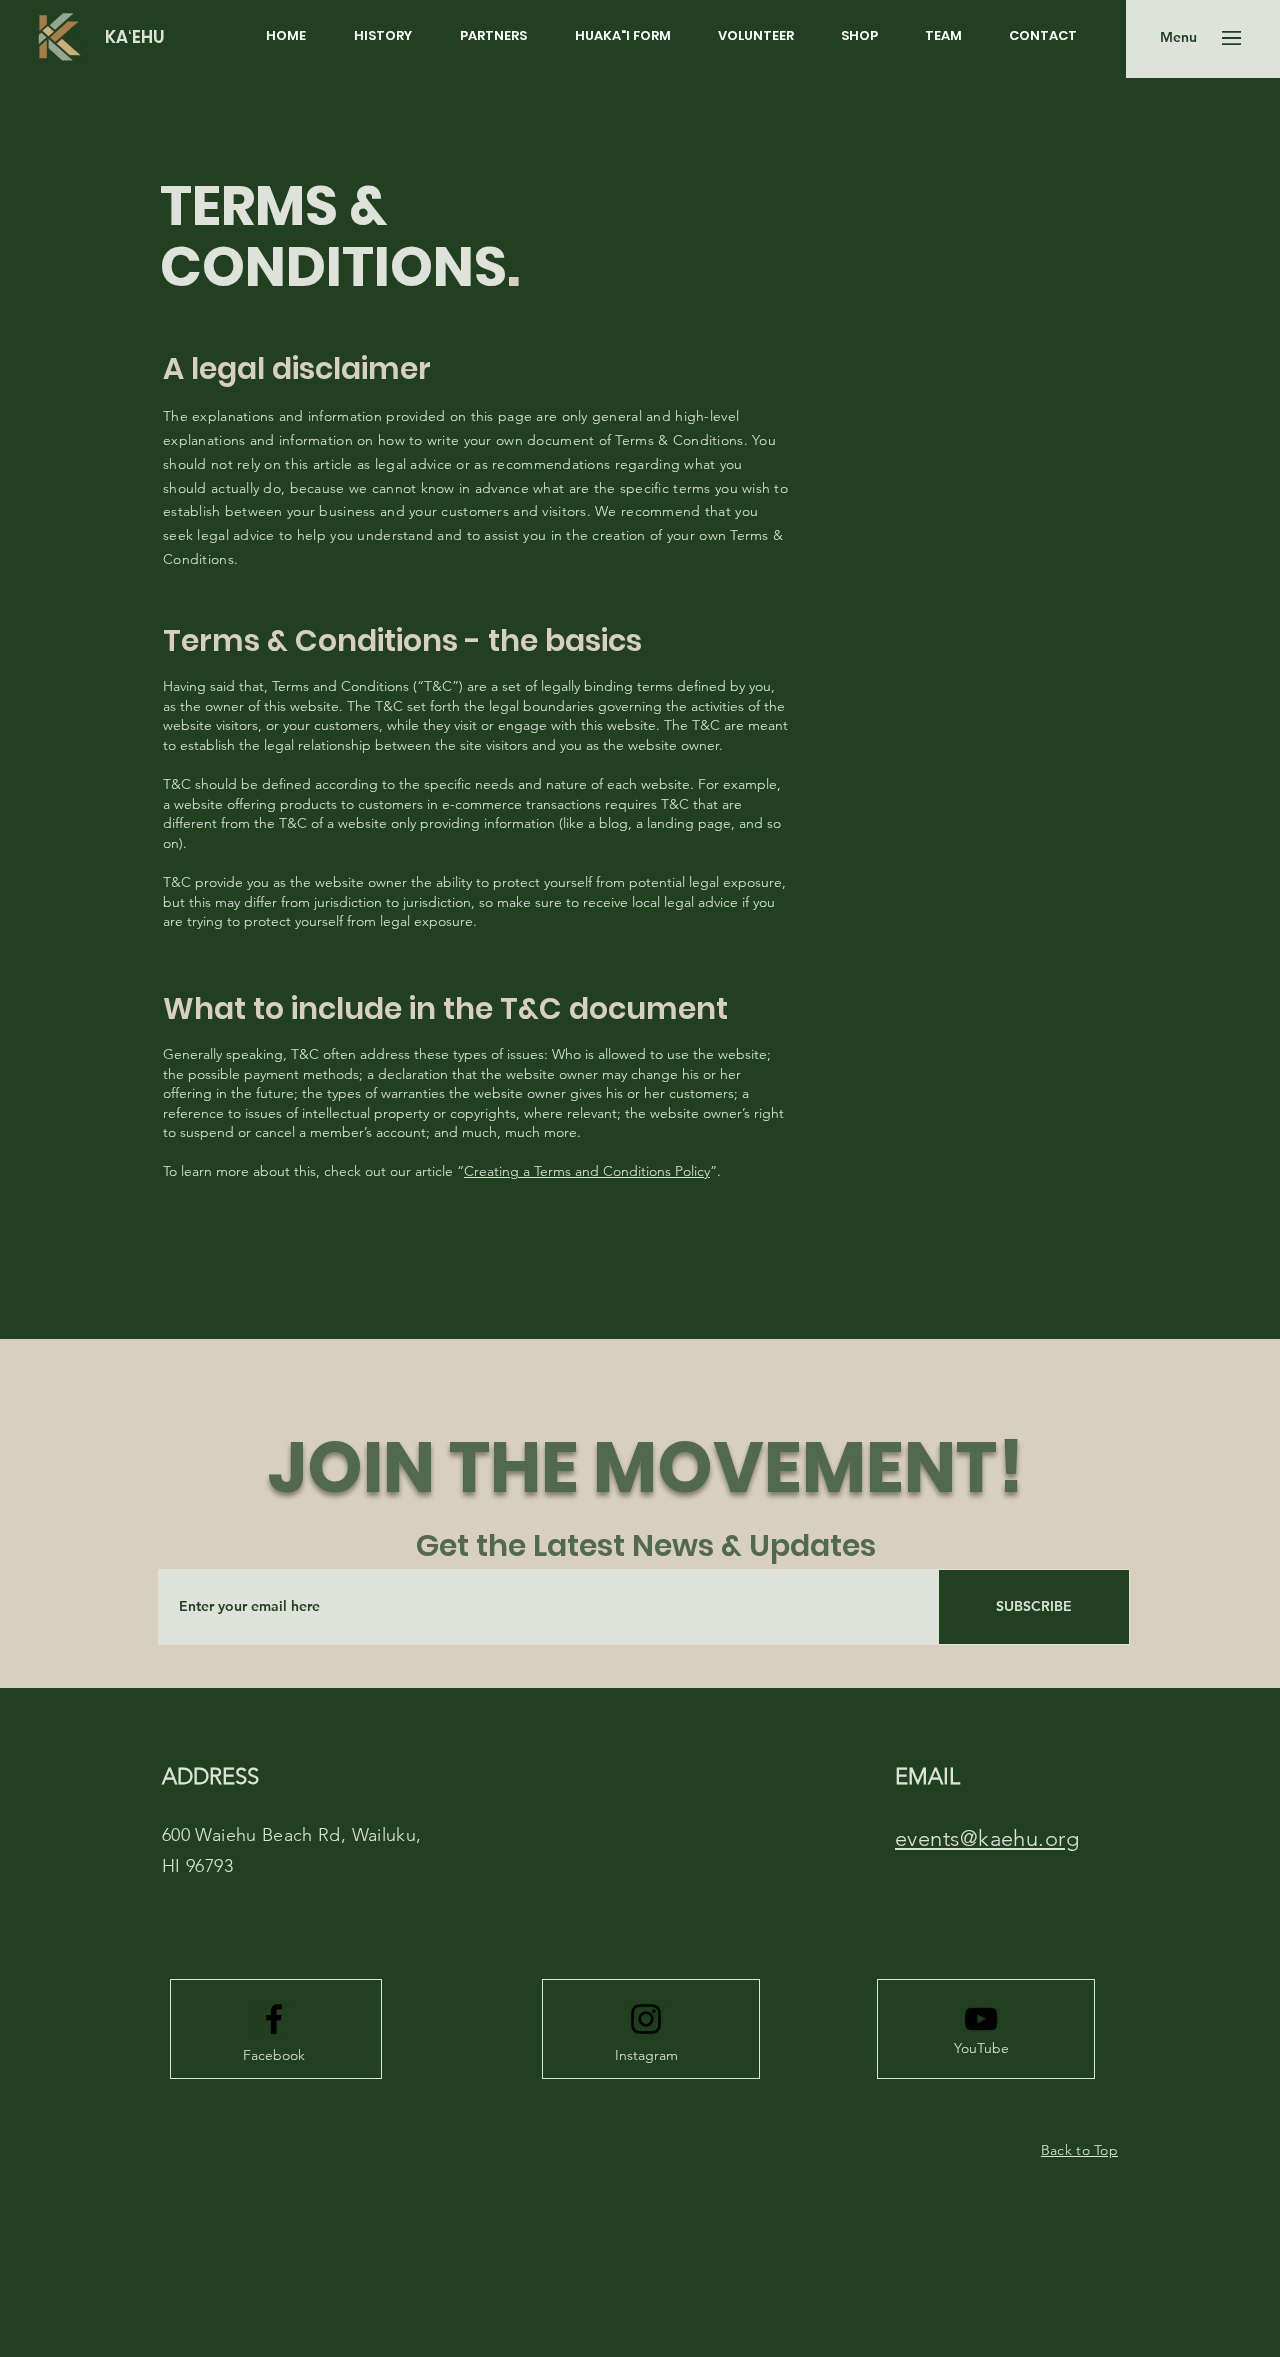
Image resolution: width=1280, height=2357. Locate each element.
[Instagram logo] (646, 2019)
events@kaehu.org (987, 1838)
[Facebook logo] (274, 2019)
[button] (1178, 38)
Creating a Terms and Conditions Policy (587, 1171)
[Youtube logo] (981, 2019)
